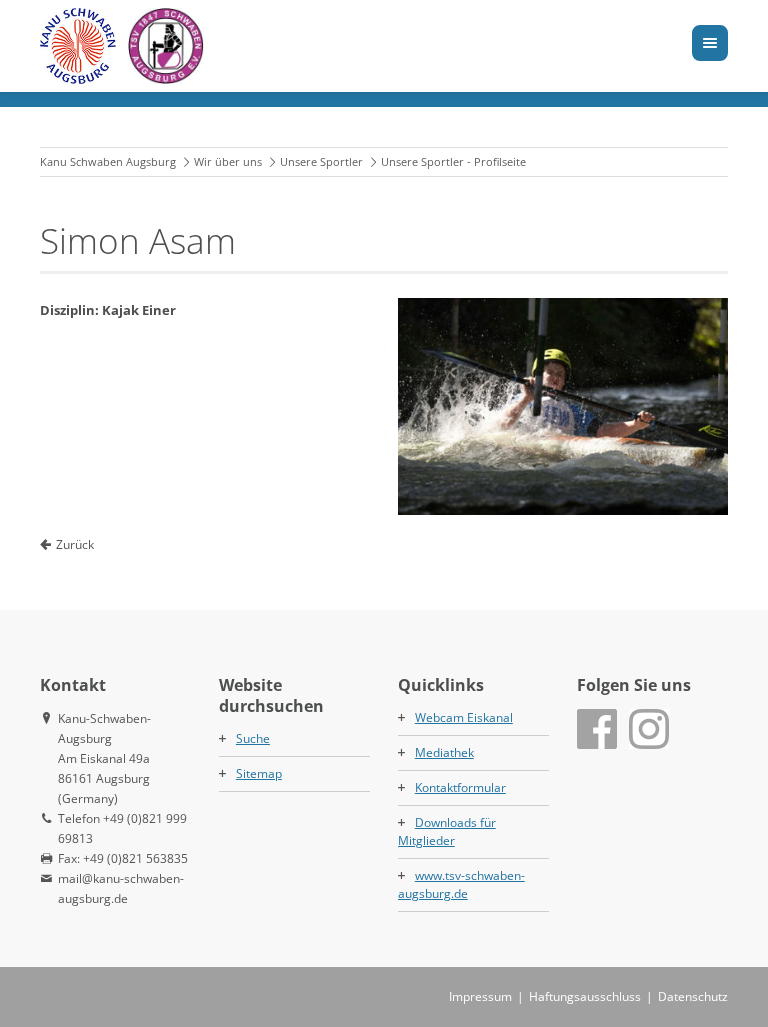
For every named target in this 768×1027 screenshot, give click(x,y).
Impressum (480, 996)
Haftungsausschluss (585, 996)
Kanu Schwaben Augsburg (108, 161)
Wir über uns (228, 161)
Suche (253, 738)
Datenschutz (693, 996)
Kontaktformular (460, 787)
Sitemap (259, 773)
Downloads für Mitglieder (447, 831)
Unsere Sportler (321, 161)
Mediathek (444, 752)
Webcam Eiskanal (464, 717)
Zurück (75, 544)
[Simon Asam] (563, 406)
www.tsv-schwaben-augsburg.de (461, 884)
